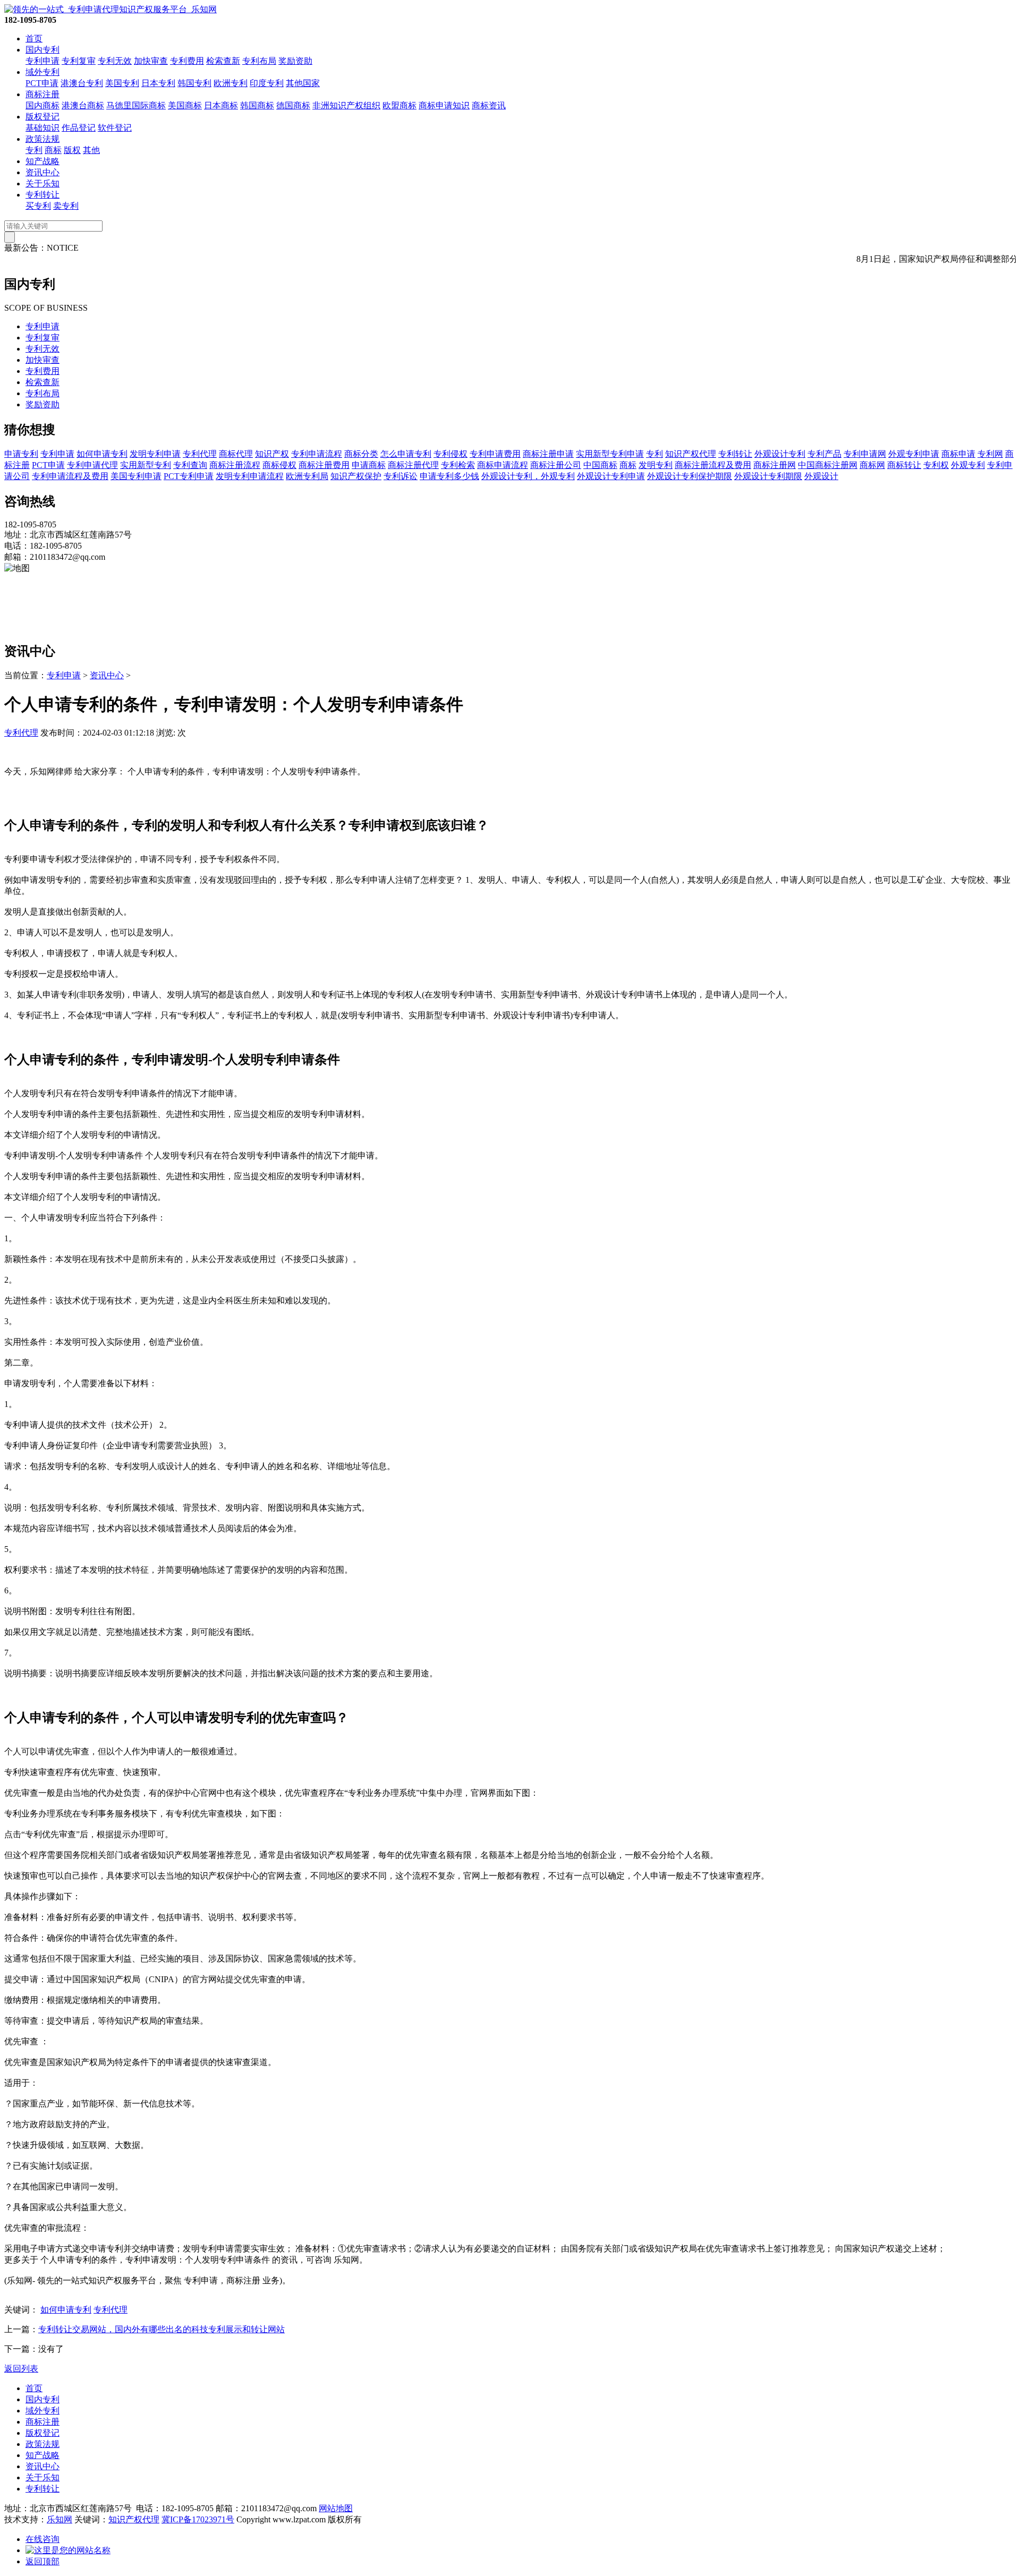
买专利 (38, 206)
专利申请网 (865, 454)
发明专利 (656, 465)
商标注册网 (775, 465)
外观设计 (821, 476)
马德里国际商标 (136, 105)
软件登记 (115, 128)
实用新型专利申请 (610, 454)
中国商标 (600, 465)
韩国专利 (194, 83)
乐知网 (59, 2519)
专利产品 (824, 454)
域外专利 (42, 72)
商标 (53, 150)
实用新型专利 (146, 465)
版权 (72, 150)
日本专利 (158, 83)
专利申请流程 (317, 454)
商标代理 (236, 454)
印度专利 (267, 83)
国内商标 (42, 105)
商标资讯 (489, 105)
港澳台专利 (82, 83)
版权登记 (42, 117)
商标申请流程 (503, 465)
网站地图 (336, 2508)
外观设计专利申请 (611, 476)
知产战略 (42, 161)
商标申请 (958, 454)
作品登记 (79, 128)
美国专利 (122, 83)
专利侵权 (450, 454)
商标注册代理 (413, 465)
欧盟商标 (399, 105)
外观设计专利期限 (768, 476)
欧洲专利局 (307, 476)
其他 (91, 150)
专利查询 (190, 465)
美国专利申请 (136, 476)
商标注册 (42, 94)
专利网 (990, 454)
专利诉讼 (401, 476)
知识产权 (272, 454)
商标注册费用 (324, 465)
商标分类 (361, 454)
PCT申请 (42, 83)
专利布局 (259, 61)
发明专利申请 (155, 454)
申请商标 (369, 465)
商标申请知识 (444, 105)
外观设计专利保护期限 (690, 476)
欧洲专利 (231, 83)
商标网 (872, 465)
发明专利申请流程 (250, 476)
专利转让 (42, 195)
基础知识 (42, 128)
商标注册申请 (548, 454)
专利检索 (458, 465)
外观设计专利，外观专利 (528, 476)
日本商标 (221, 105)
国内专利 (42, 50)
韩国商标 (257, 105)
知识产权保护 (356, 476)
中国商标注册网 (828, 465)
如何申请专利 (102, 454)
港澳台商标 (83, 105)
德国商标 (293, 105)
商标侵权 (279, 465)
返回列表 (21, 2369)
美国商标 (185, 105)
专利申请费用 (495, 454)
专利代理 (200, 454)
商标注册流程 (235, 465)
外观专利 (968, 465)
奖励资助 (295, 61)
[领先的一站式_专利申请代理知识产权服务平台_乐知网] (110, 9)
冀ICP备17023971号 (198, 2519)
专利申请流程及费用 (70, 476)
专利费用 (187, 61)
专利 (34, 150)
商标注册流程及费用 (713, 465)
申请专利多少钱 (449, 476)
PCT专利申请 (189, 476)
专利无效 (115, 61)
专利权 (936, 465)
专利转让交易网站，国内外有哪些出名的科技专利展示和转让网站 (161, 2329)
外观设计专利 (780, 454)
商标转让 (904, 465)
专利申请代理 (92, 465)
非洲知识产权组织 (346, 105)
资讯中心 (42, 172)
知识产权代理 (691, 454)
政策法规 (42, 139)
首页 (34, 39)
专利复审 (79, 61)
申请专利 (21, 454)
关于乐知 (42, 184)
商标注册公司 (556, 465)
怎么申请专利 (406, 454)
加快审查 (151, 61)
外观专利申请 (914, 454)
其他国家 (303, 83)
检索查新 (223, 61)
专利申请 (42, 61)
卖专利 (66, 206)
